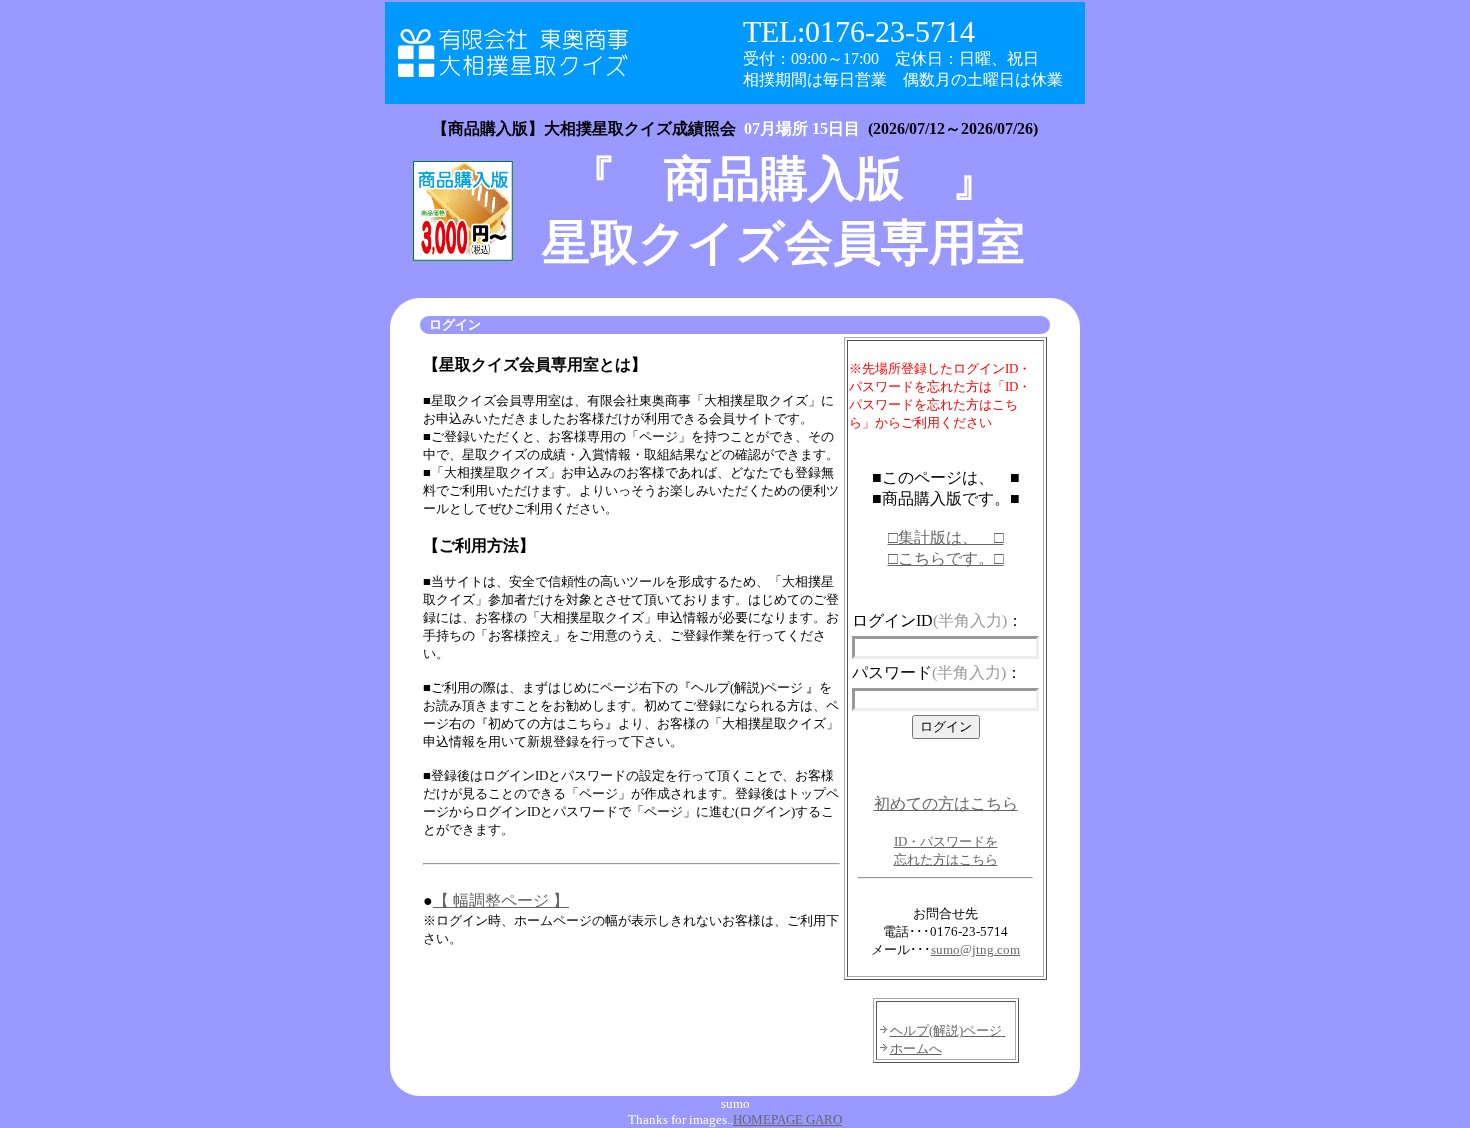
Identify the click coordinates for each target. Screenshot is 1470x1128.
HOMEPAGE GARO (787, 1119)
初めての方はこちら (946, 803)
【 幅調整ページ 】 (501, 900)
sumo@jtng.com (975, 949)
